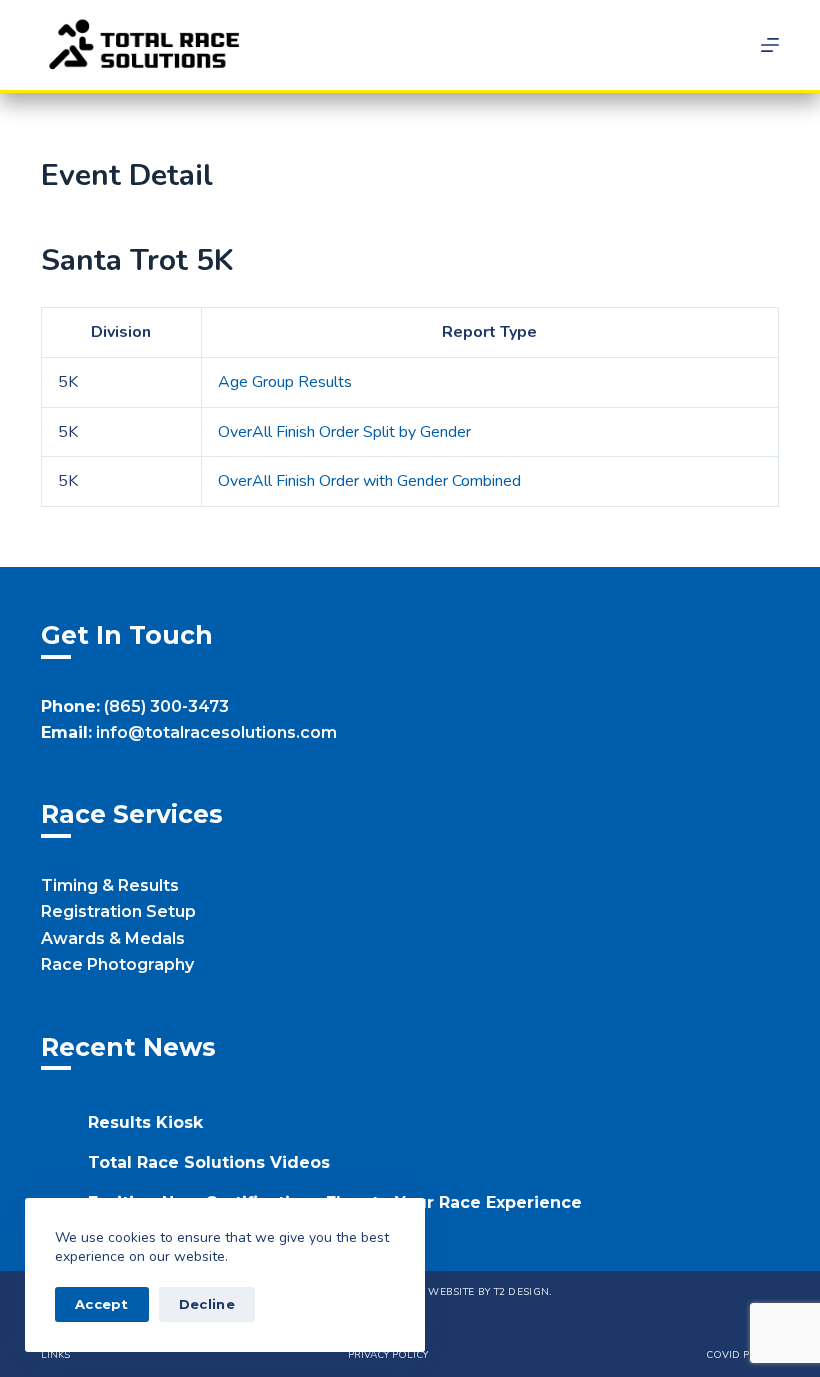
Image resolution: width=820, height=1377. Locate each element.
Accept (102, 1304)
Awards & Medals (113, 938)
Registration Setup (118, 911)
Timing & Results (110, 885)
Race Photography (117, 964)
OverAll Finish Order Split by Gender (344, 432)
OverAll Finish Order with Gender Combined (369, 481)
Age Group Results (285, 382)
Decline (207, 1304)
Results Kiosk (145, 1122)
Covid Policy (742, 1355)
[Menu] (770, 45)
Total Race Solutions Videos (209, 1162)
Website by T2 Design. (489, 1292)
